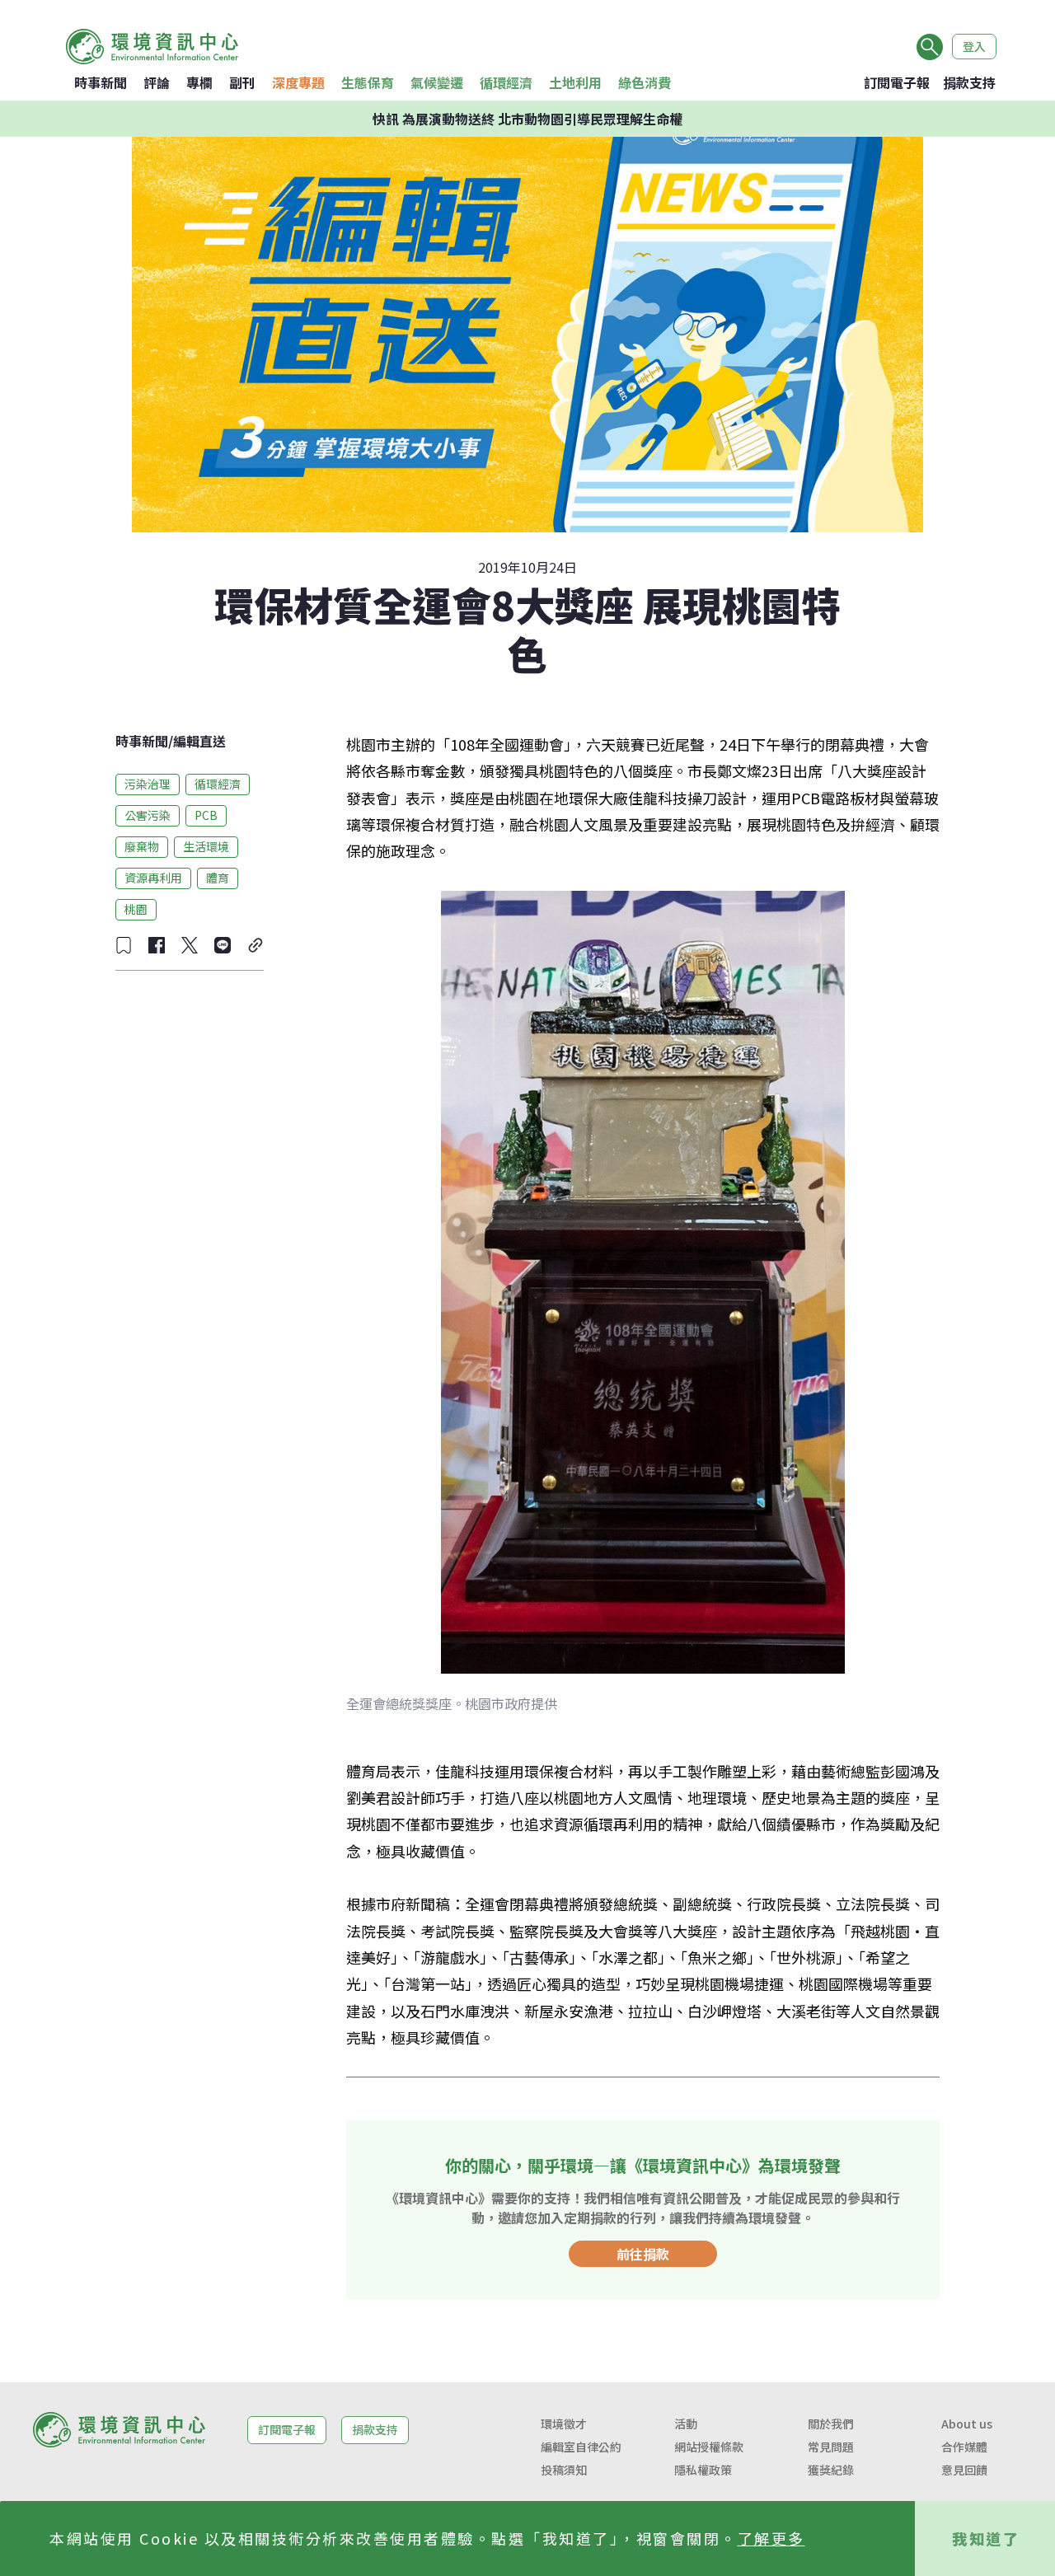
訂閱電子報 (897, 82)
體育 (218, 878)
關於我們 (831, 2424)
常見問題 (831, 2447)
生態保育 (368, 82)
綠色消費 (645, 82)
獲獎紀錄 (831, 2470)
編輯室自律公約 (581, 2447)
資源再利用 (153, 878)
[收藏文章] (124, 945)
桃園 (136, 909)
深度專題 (298, 82)
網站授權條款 (709, 2447)
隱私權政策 (703, 2470)
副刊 (242, 82)
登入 (974, 46)
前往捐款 (643, 2254)
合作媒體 (964, 2447)
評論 (157, 82)
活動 (686, 2424)
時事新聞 (101, 82)
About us (967, 2424)
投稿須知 (564, 2470)
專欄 (199, 82)
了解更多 (771, 2538)
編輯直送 (199, 741)
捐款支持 (969, 82)
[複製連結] (256, 945)
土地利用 (575, 82)
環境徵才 (564, 2424)
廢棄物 (142, 846)
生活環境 (206, 846)
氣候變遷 (437, 82)
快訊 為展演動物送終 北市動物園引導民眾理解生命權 (527, 119)
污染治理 (148, 784)
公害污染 (148, 815)
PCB (206, 815)
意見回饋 (964, 2470)
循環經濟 (506, 82)
